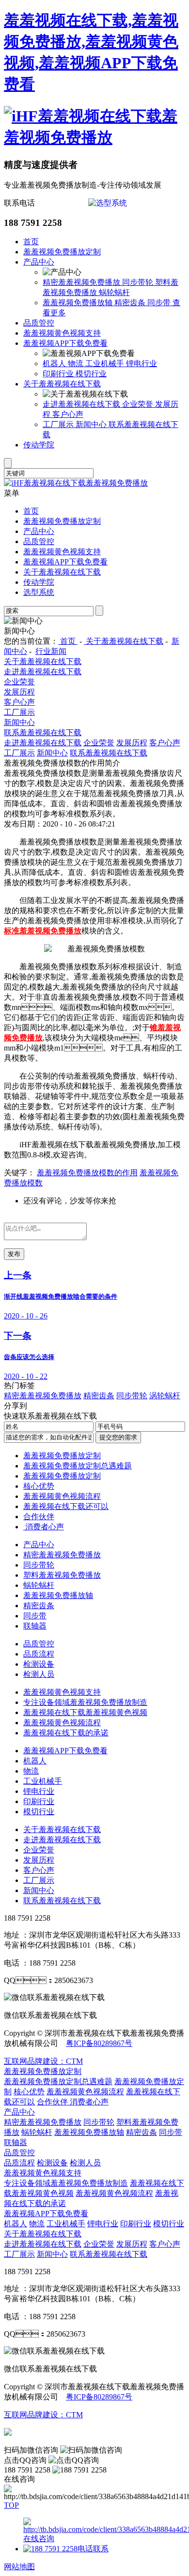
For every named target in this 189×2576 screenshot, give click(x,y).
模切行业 (91, 374)
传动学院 (39, 445)
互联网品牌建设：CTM (43, 2061)
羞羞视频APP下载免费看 (65, 343)
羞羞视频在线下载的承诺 (66, 1733)
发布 (14, 1254)
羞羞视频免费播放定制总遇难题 (78, 1466)
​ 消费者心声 (44, 1527)
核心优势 (39, 1486)
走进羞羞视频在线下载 (82, 404)
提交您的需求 (118, 1437)
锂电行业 (142, 363)
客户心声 (68, 414)
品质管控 (39, 323)
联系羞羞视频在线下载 (43, 733)
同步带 (160, 303)
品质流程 (39, 1654)
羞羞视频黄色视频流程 (62, 1496)
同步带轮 (139, 282)
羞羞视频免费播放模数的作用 (87, 1173)
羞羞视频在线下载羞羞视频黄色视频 (85, 1712)
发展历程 (19, 692)
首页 (31, 242)
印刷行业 (59, 374)
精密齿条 (131, 303)
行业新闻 (51, 651)
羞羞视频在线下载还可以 (66, 1506)
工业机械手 (106, 363)
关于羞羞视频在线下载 (62, 384)
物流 (77, 363)
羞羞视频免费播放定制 (62, 252)
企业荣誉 (139, 404)
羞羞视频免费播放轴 (79, 303)
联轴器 (35, 1626)
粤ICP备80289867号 (99, 2043)
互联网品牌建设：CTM (43, 2415)
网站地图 (19, 2567)
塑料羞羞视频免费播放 (62, 1575)
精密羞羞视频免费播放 (82, 282)
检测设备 (39, 1664)
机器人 (55, 363)
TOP (11, 2505)
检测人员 (39, 1674)
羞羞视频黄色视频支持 (62, 333)
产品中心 (39, 262)
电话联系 (93, 2549)
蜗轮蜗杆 (114, 292)
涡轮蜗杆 (165, 1396)
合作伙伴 (39, 1517)
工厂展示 (59, 424)
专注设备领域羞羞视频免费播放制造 (85, 1702)
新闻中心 (92, 424)
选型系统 (39, 592)
